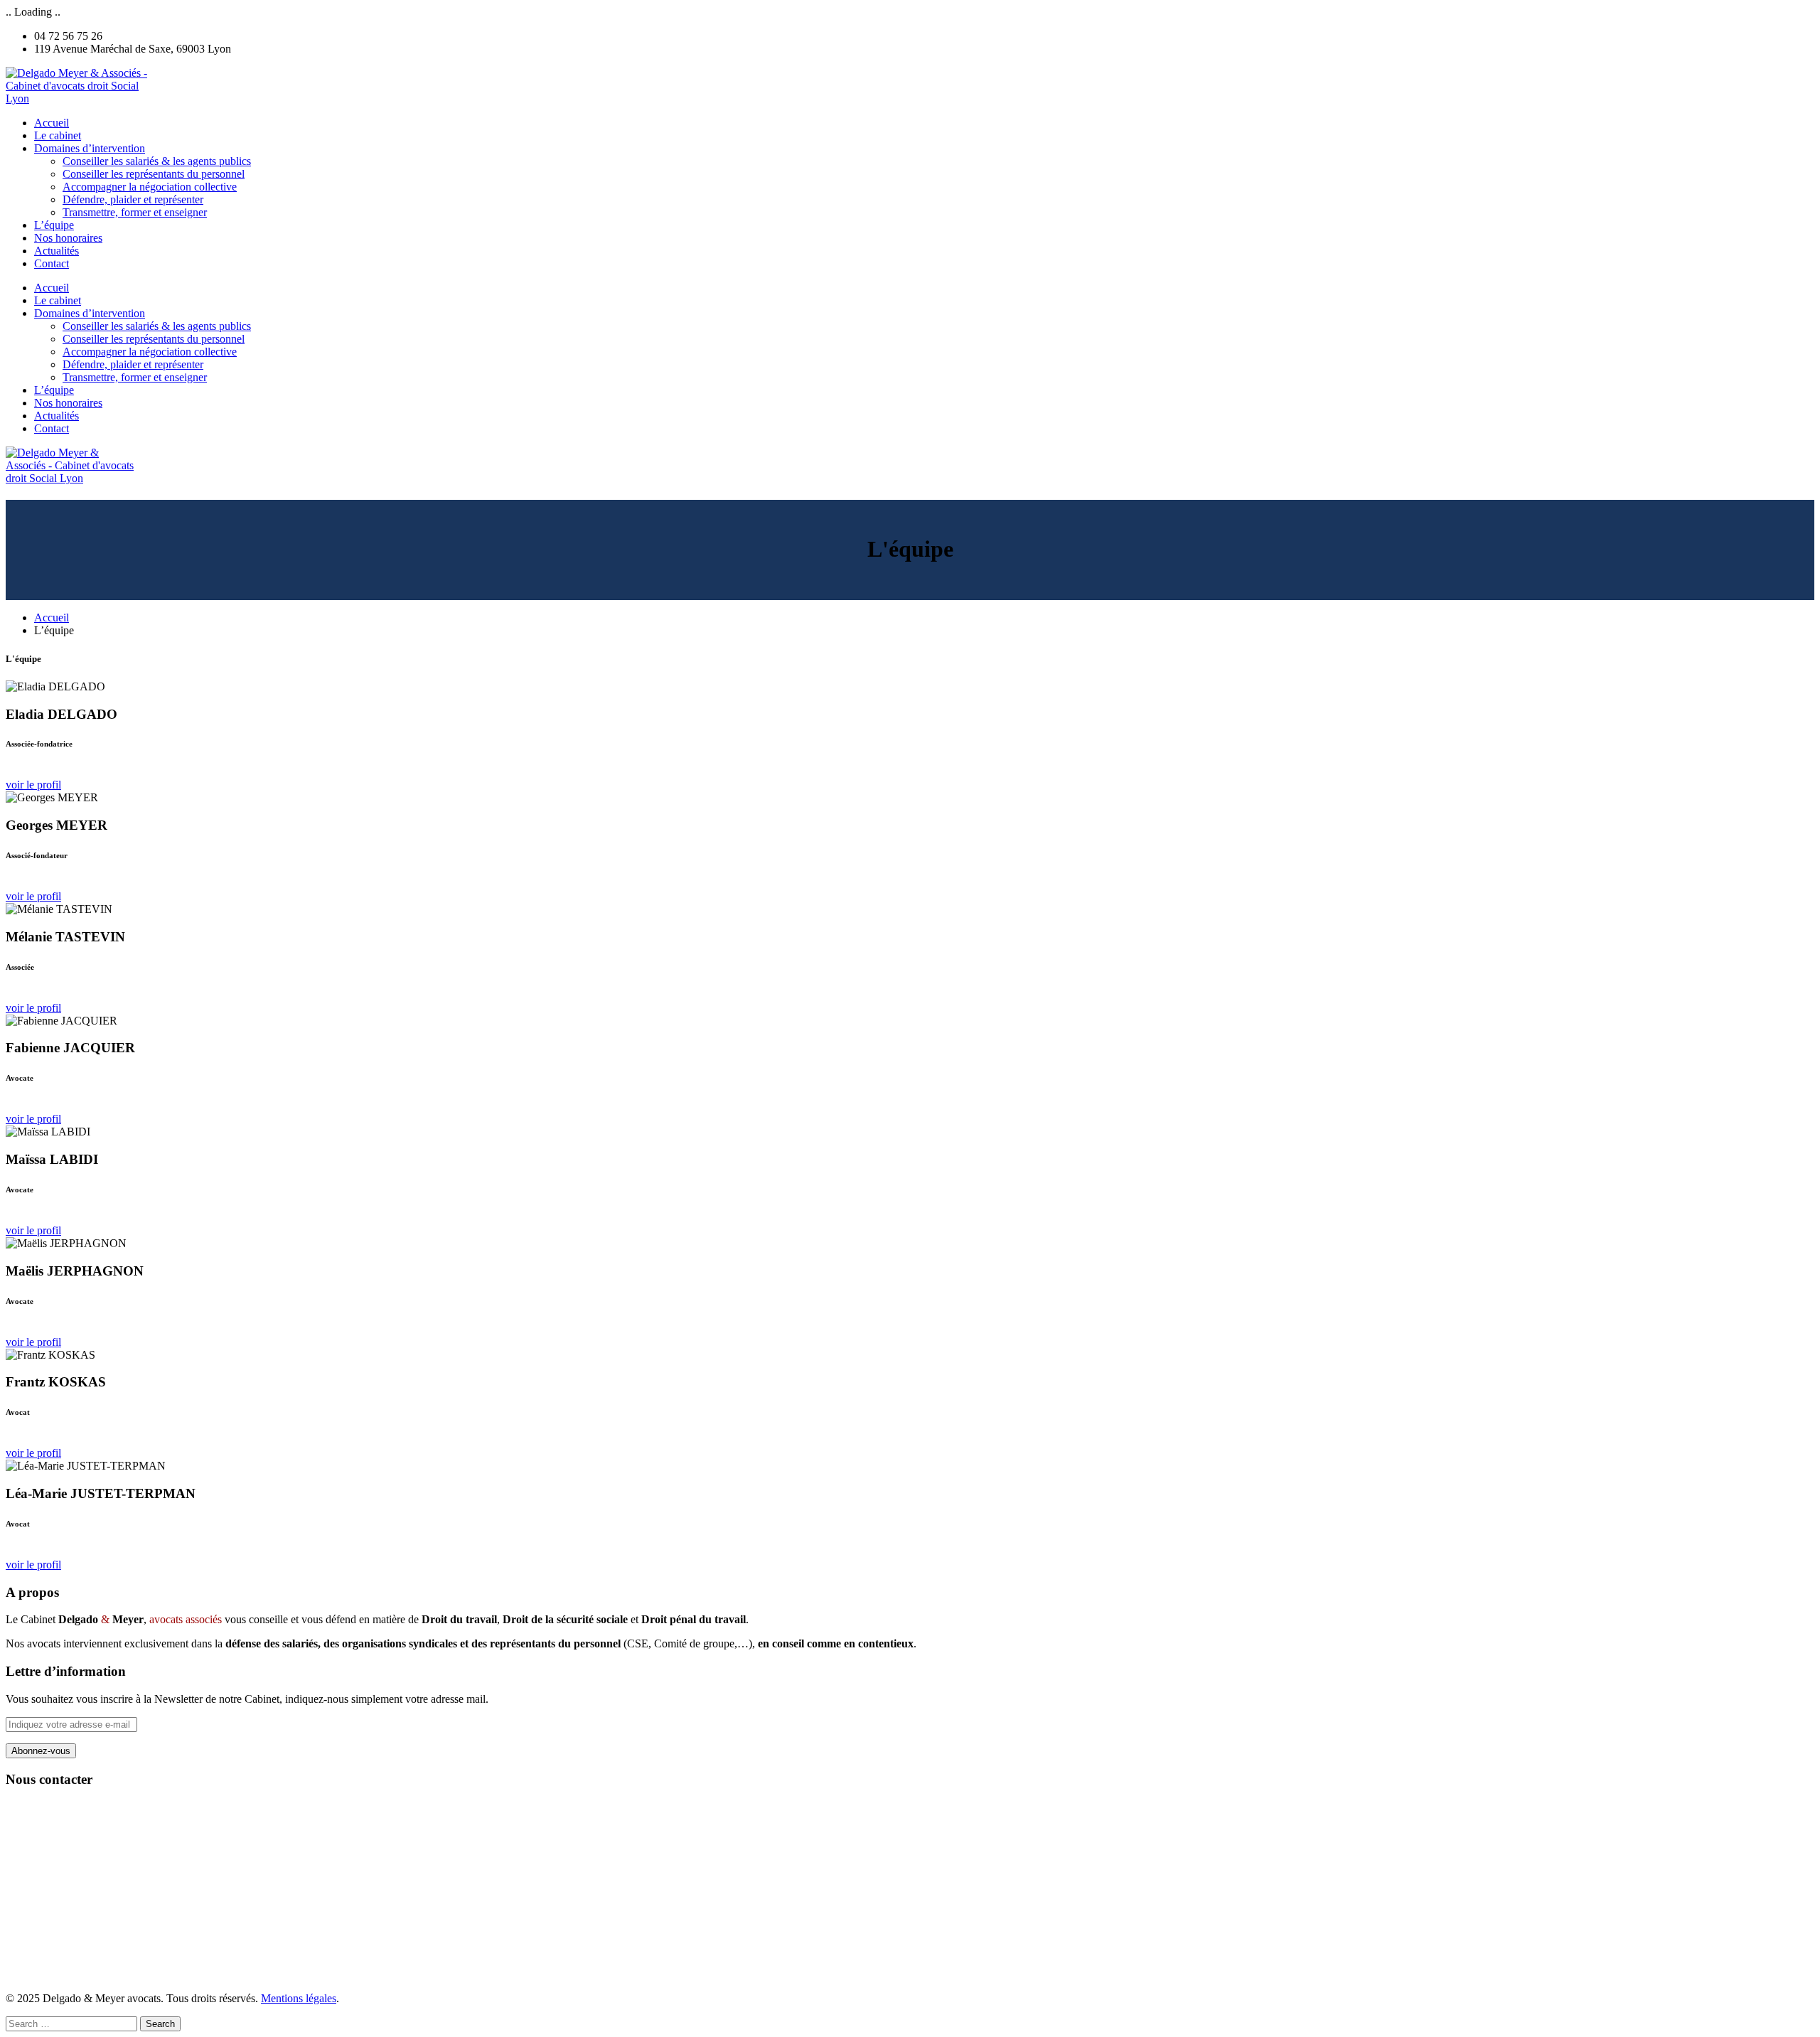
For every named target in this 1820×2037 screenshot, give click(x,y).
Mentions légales (299, 1998)
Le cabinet (58, 135)
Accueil (52, 123)
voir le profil (33, 785)
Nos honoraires (68, 238)
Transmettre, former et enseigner (135, 212)
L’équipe (54, 225)
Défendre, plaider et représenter (133, 199)
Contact (52, 263)
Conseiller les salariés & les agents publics (157, 161)
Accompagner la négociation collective (150, 187)
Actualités (57, 251)
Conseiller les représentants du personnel (154, 174)
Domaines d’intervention (90, 148)
